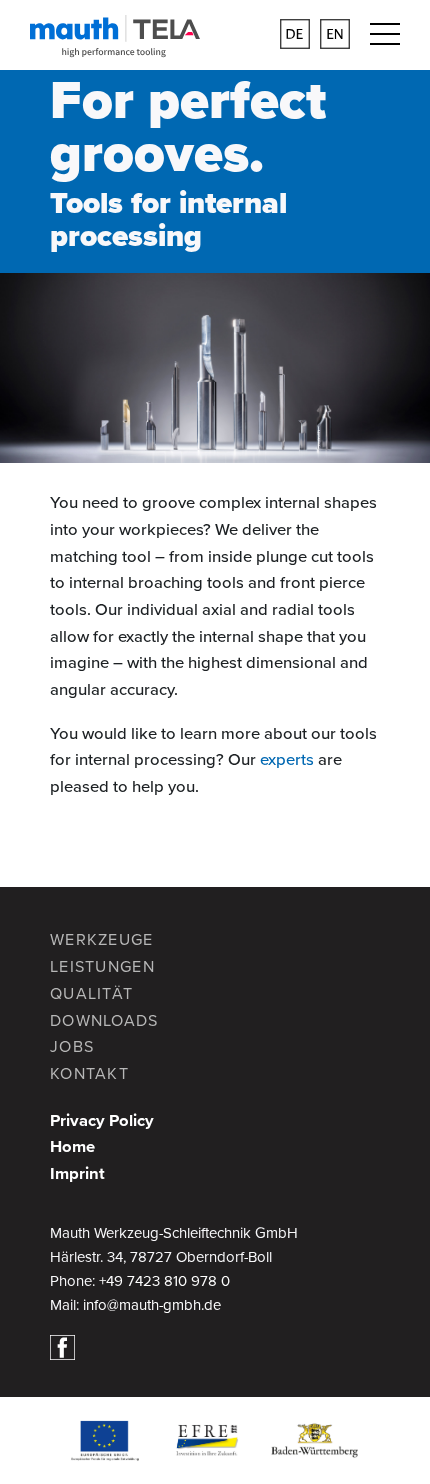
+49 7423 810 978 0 (164, 1281)
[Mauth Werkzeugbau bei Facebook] (67, 1346)
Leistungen (102, 967)
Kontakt (89, 1074)
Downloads (104, 1021)
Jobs (72, 1047)
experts (287, 760)
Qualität (91, 994)
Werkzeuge (102, 940)
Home (72, 1147)
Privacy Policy (102, 1121)
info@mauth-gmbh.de (152, 1305)
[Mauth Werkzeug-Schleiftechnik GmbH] (115, 44)
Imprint (77, 1174)
